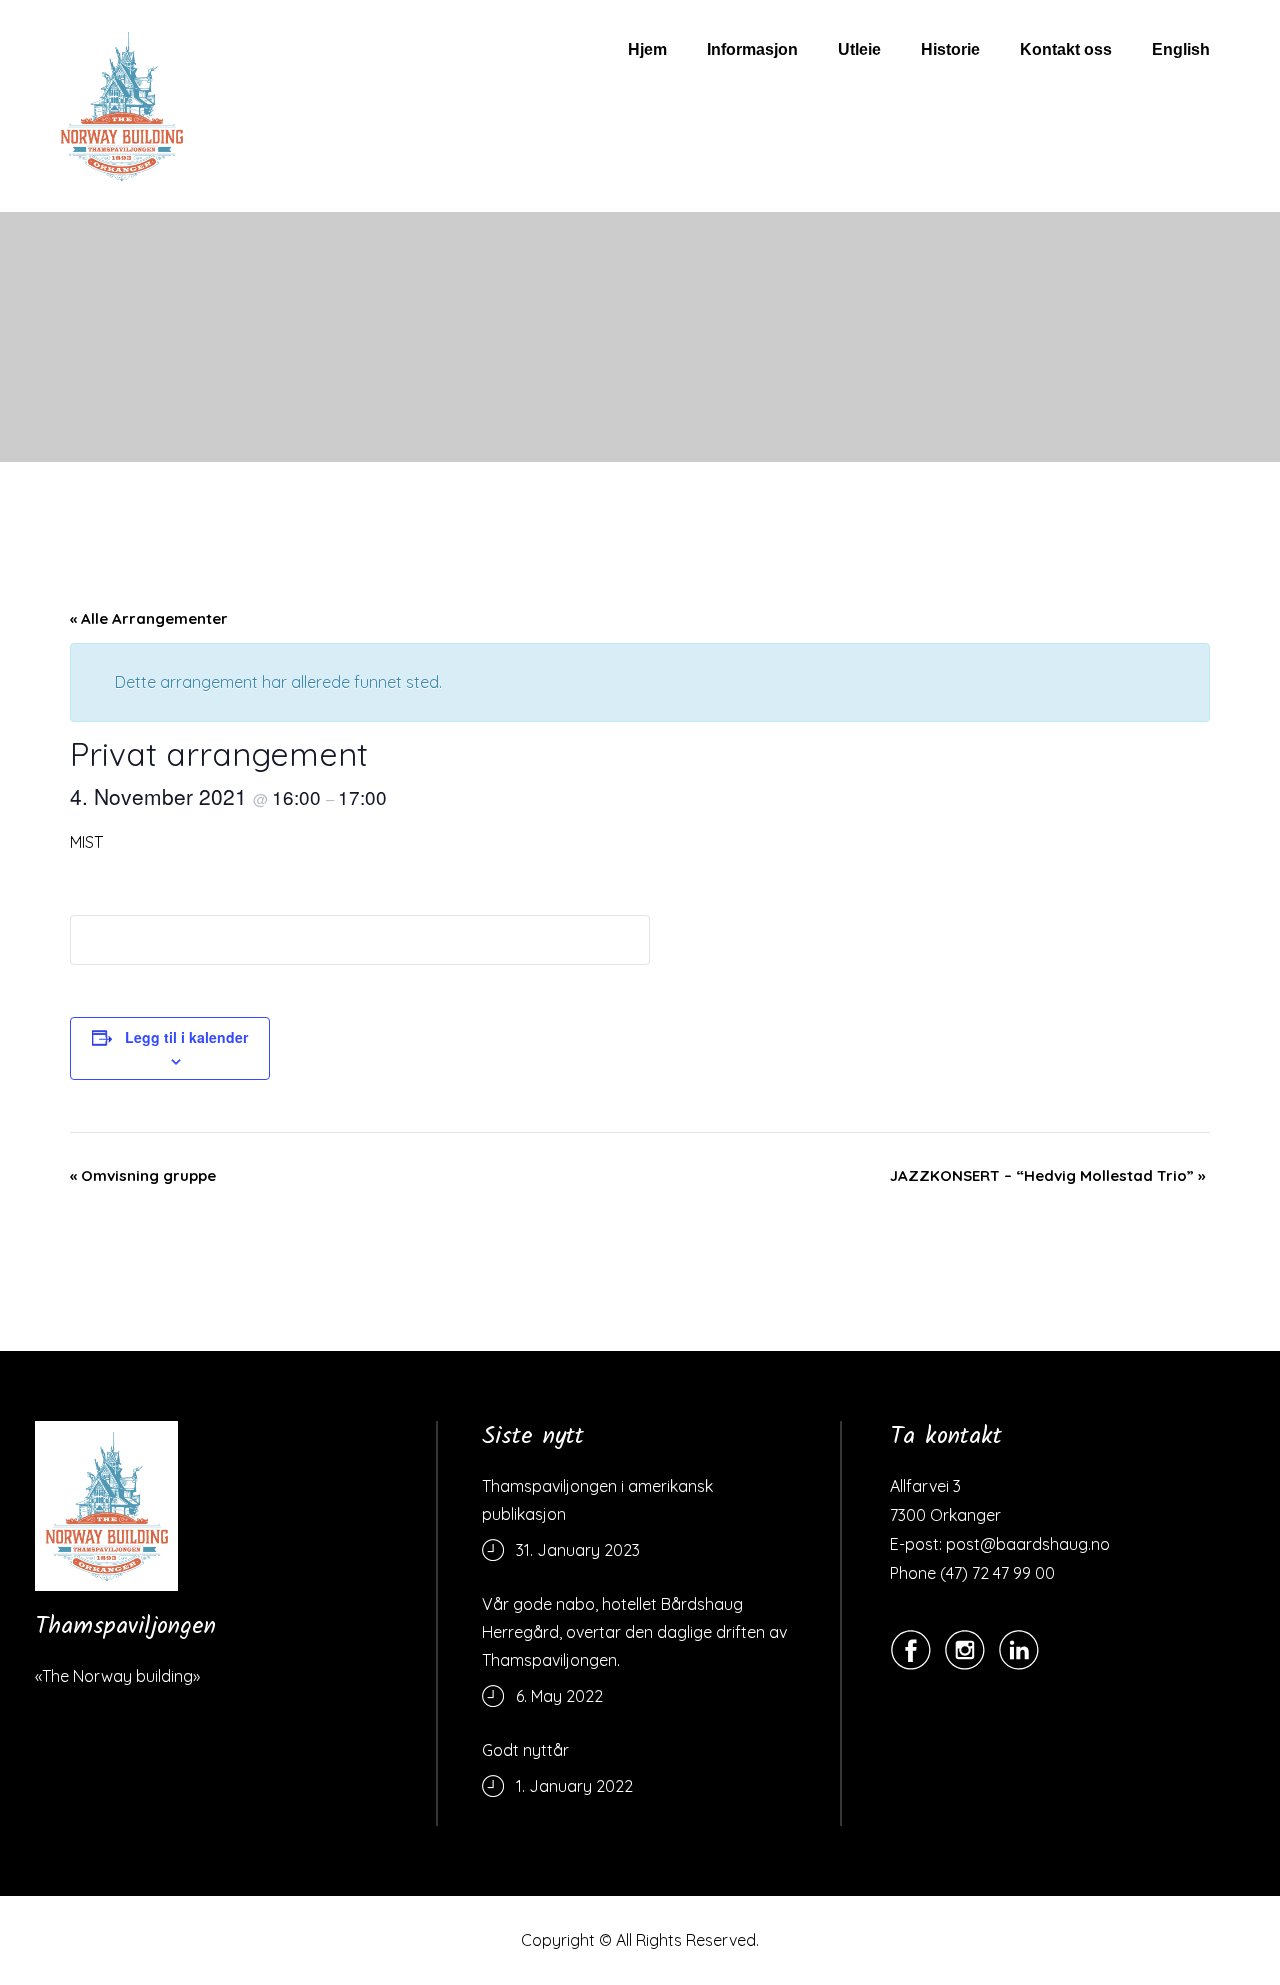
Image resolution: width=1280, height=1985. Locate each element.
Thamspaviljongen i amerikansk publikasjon (597, 1500)
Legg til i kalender (186, 1037)
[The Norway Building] (106, 1506)
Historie (950, 49)
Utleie (859, 49)
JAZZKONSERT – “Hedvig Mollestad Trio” (1047, 1175)
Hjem (647, 49)
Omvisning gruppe (143, 1175)
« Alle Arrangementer (149, 618)
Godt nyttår (525, 1750)
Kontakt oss (1066, 49)
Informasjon (752, 49)
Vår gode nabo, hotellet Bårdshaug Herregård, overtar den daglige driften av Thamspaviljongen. (634, 1632)
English (1181, 49)
